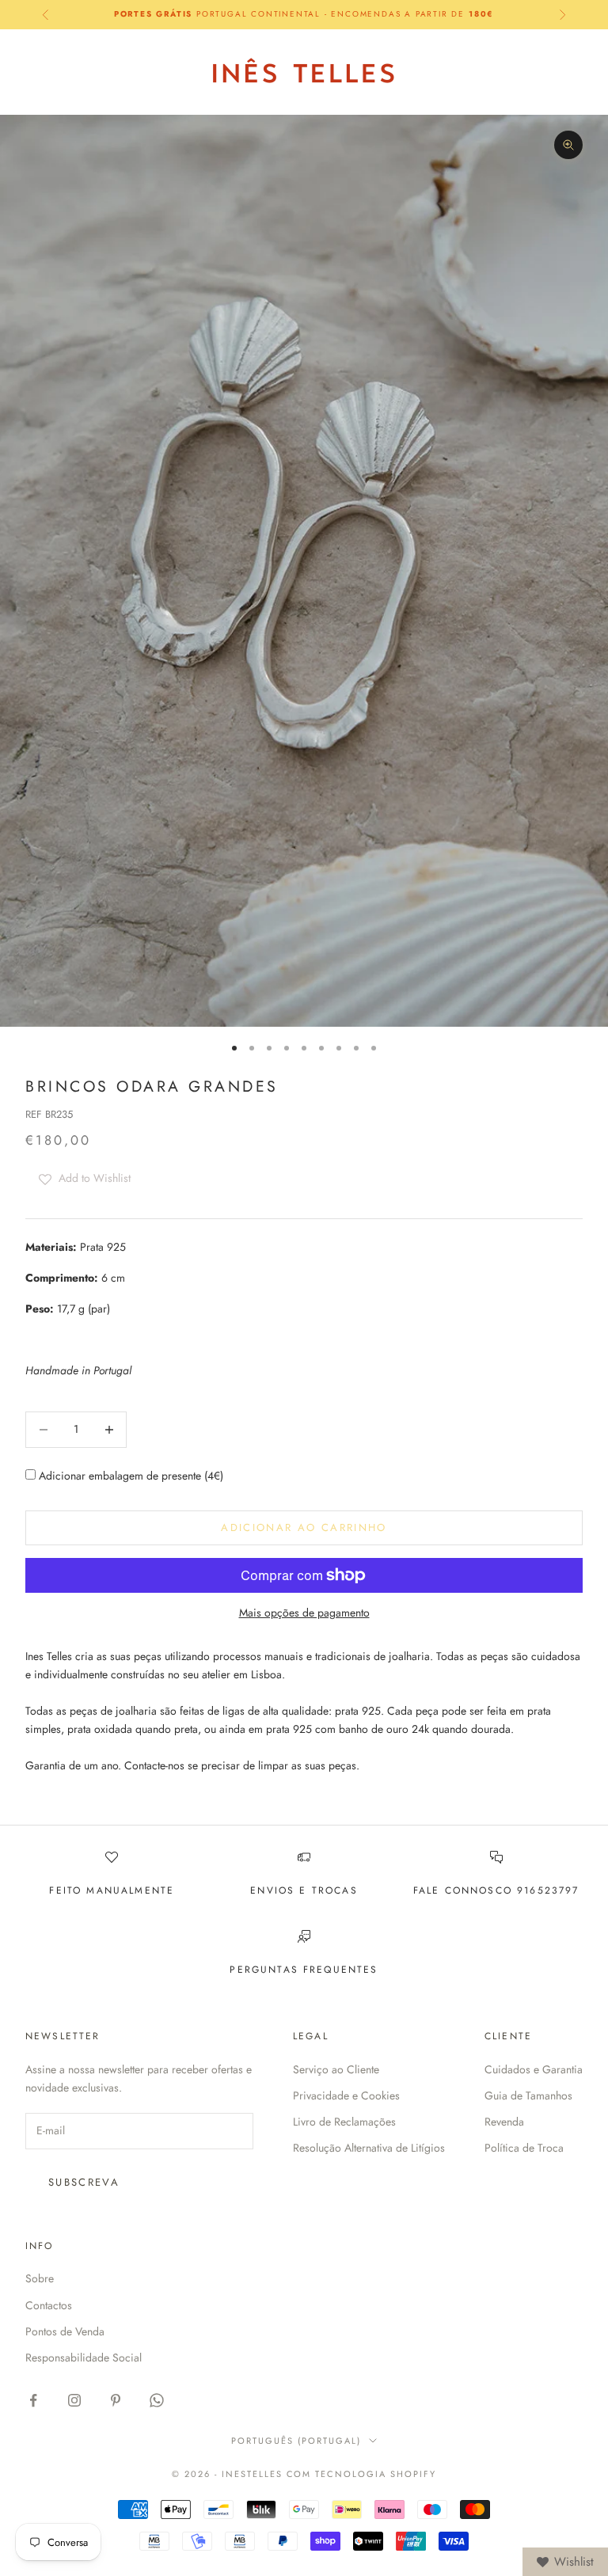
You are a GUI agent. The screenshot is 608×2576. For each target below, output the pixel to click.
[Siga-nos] (33, 2400)
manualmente (130, 1890)
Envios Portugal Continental (304, 14)
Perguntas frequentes (304, 1970)
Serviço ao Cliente (336, 2069)
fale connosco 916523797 (496, 1890)
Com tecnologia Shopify (362, 2474)
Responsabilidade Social (84, 2358)
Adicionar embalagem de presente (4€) (129, 1476)
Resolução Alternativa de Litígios (369, 2148)
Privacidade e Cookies (346, 2095)
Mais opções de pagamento (304, 1613)
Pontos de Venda (65, 2331)
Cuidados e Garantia (534, 2069)
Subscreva (84, 2182)
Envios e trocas (304, 1890)
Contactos (49, 2305)
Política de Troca (524, 2148)
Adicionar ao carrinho (304, 1527)
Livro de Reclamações (344, 2122)
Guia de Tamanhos (528, 2095)
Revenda (504, 2122)
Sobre (40, 2278)
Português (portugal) (296, 2441)
